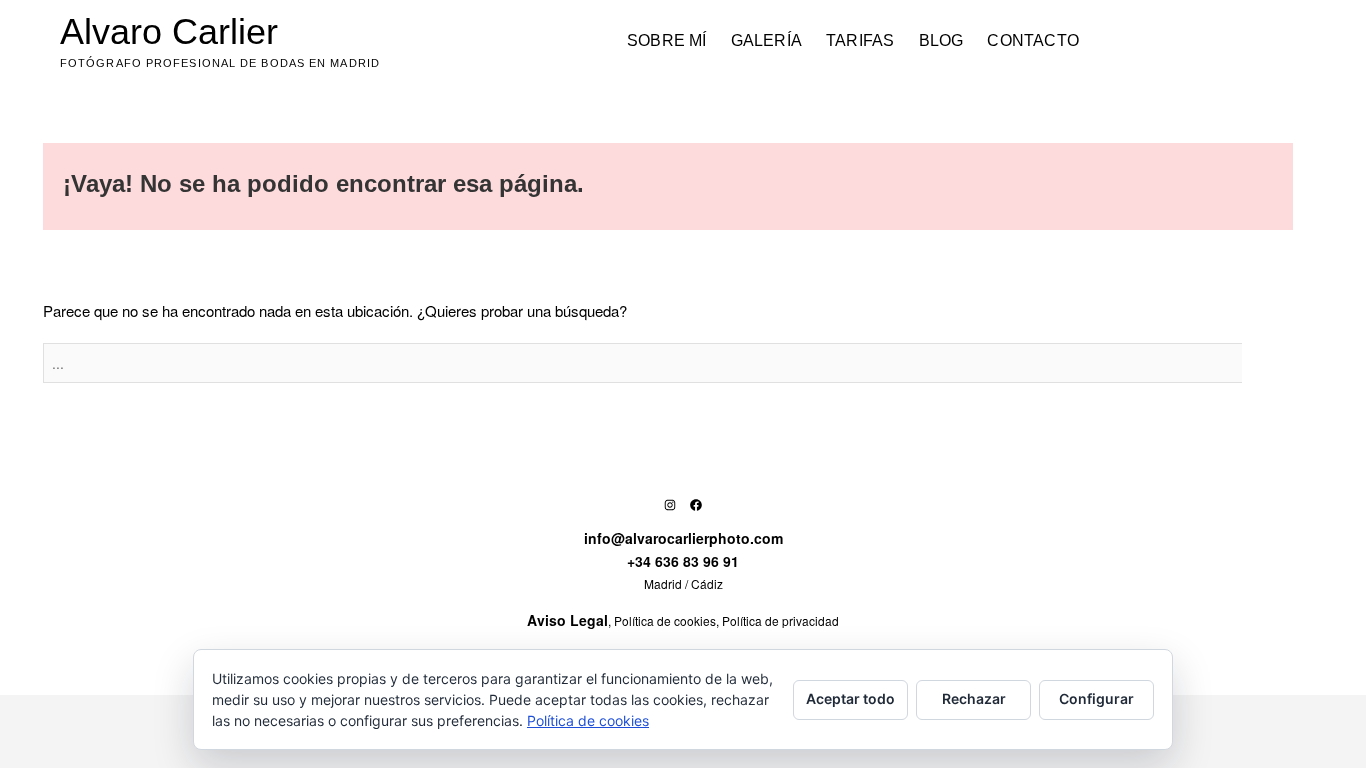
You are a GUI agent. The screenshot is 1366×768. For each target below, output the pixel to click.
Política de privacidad (780, 620)
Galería (766, 40)
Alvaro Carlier (169, 31)
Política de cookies (665, 620)
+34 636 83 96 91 (683, 561)
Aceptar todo (850, 698)
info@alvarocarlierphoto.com (683, 538)
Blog (941, 40)
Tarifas (860, 40)
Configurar (1096, 698)
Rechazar (974, 698)
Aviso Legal (567, 620)
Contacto (1033, 40)
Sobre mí (667, 40)
